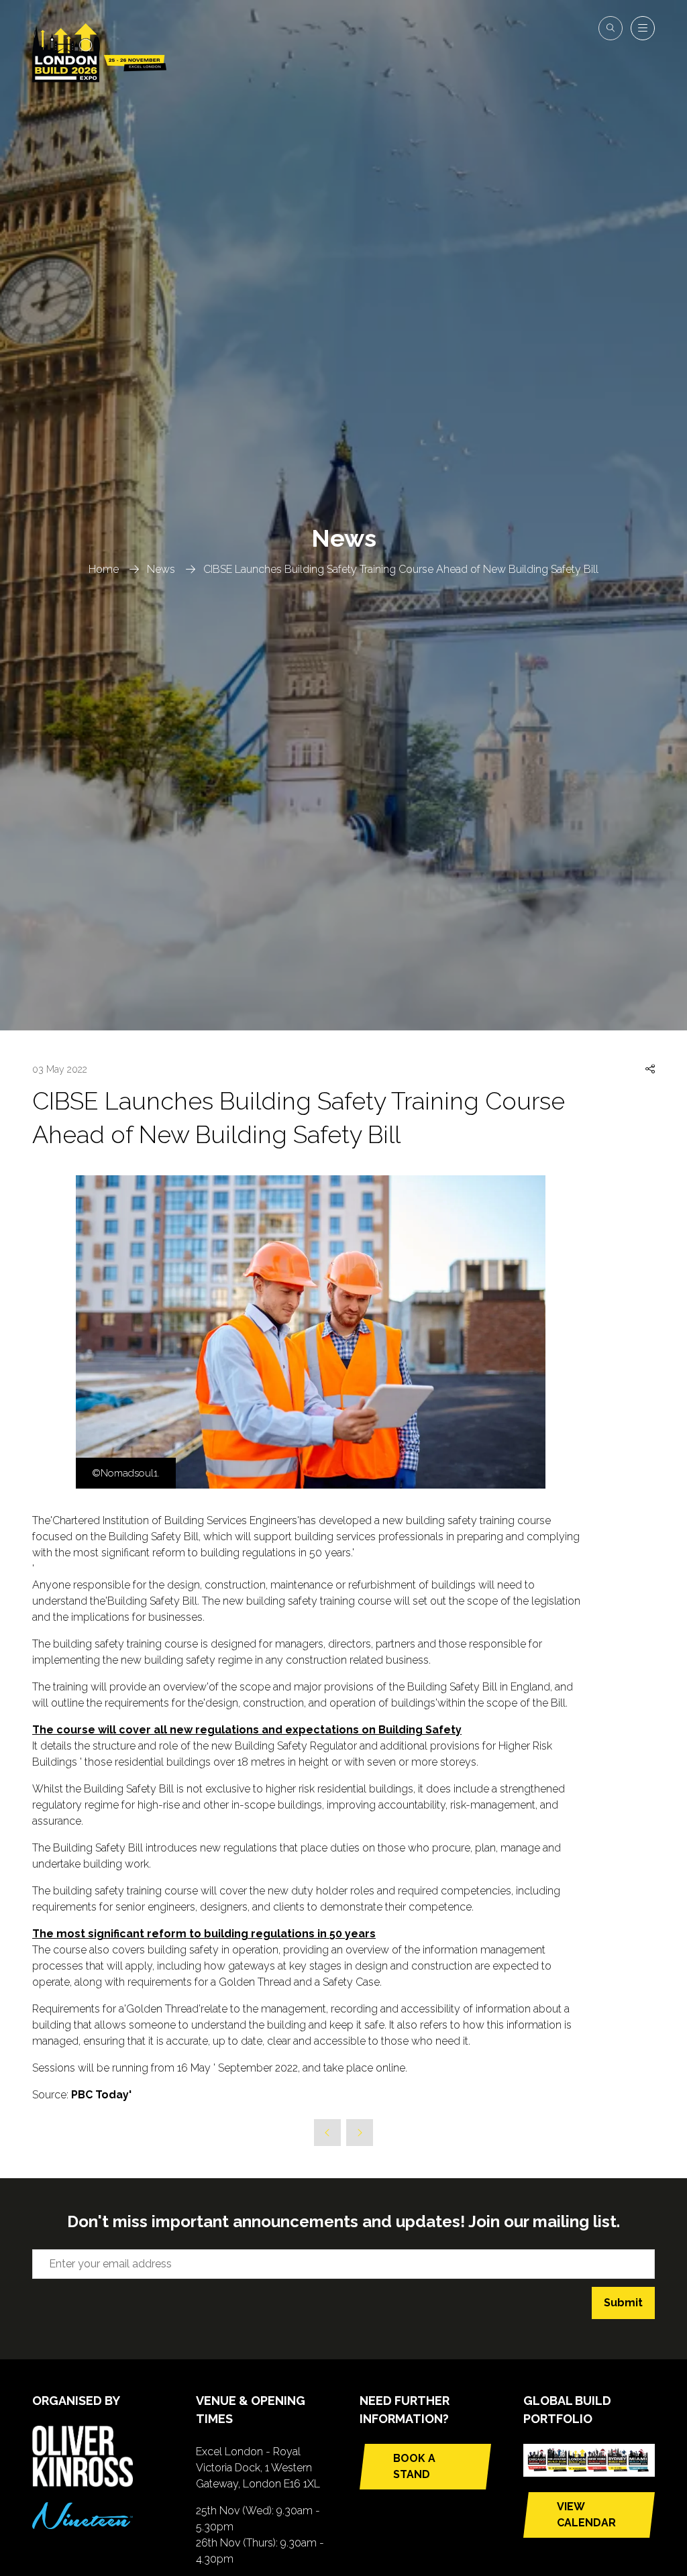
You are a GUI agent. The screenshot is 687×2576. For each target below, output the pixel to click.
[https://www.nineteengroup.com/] (83, 2525)
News (161, 569)
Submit (623, 2303)
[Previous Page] (327, 2133)
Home (104, 569)
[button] (611, 28)
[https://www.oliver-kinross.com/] (83, 2483)
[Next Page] (360, 2133)
